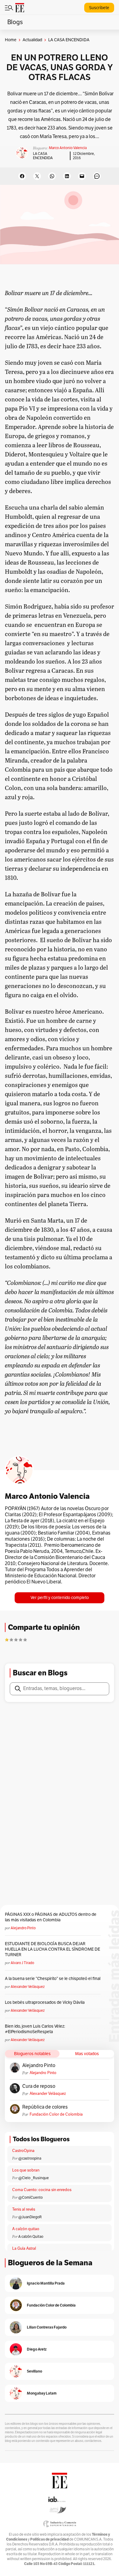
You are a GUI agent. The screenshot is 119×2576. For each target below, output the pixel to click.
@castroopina (30, 2158)
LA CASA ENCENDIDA (43, 156)
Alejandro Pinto (23, 1928)
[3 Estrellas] (16, 1640)
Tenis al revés (24, 2209)
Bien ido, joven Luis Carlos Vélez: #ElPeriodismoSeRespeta (35, 2029)
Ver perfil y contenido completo (60, 1598)
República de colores (45, 2107)
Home (11, 40)
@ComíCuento (31, 2197)
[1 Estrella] (7, 1640)
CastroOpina (23, 2151)
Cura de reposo (39, 2086)
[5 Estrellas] (25, 1640)
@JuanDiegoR (30, 2217)
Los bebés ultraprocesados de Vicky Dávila (46, 2002)
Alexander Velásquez (28, 1987)
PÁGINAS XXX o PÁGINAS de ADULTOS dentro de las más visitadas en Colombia (51, 1917)
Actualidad (32, 40)
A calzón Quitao (31, 2237)
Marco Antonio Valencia (68, 148)
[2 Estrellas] (11, 1640)
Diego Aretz (37, 2349)
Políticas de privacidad (49, 2539)
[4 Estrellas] (20, 1640)
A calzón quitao (26, 2229)
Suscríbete (99, 8)
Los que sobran (26, 2170)
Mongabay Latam (42, 2393)
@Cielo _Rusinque (34, 2178)
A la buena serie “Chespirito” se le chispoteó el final (53, 1979)
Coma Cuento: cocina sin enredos (42, 2190)
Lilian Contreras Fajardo (47, 2327)
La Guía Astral (24, 2249)
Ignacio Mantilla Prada (46, 2283)
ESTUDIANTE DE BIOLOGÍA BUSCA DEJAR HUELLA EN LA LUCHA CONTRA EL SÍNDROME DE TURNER (52, 1949)
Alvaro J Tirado (22, 1963)
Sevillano (34, 2371)
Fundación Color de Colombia (56, 2114)
